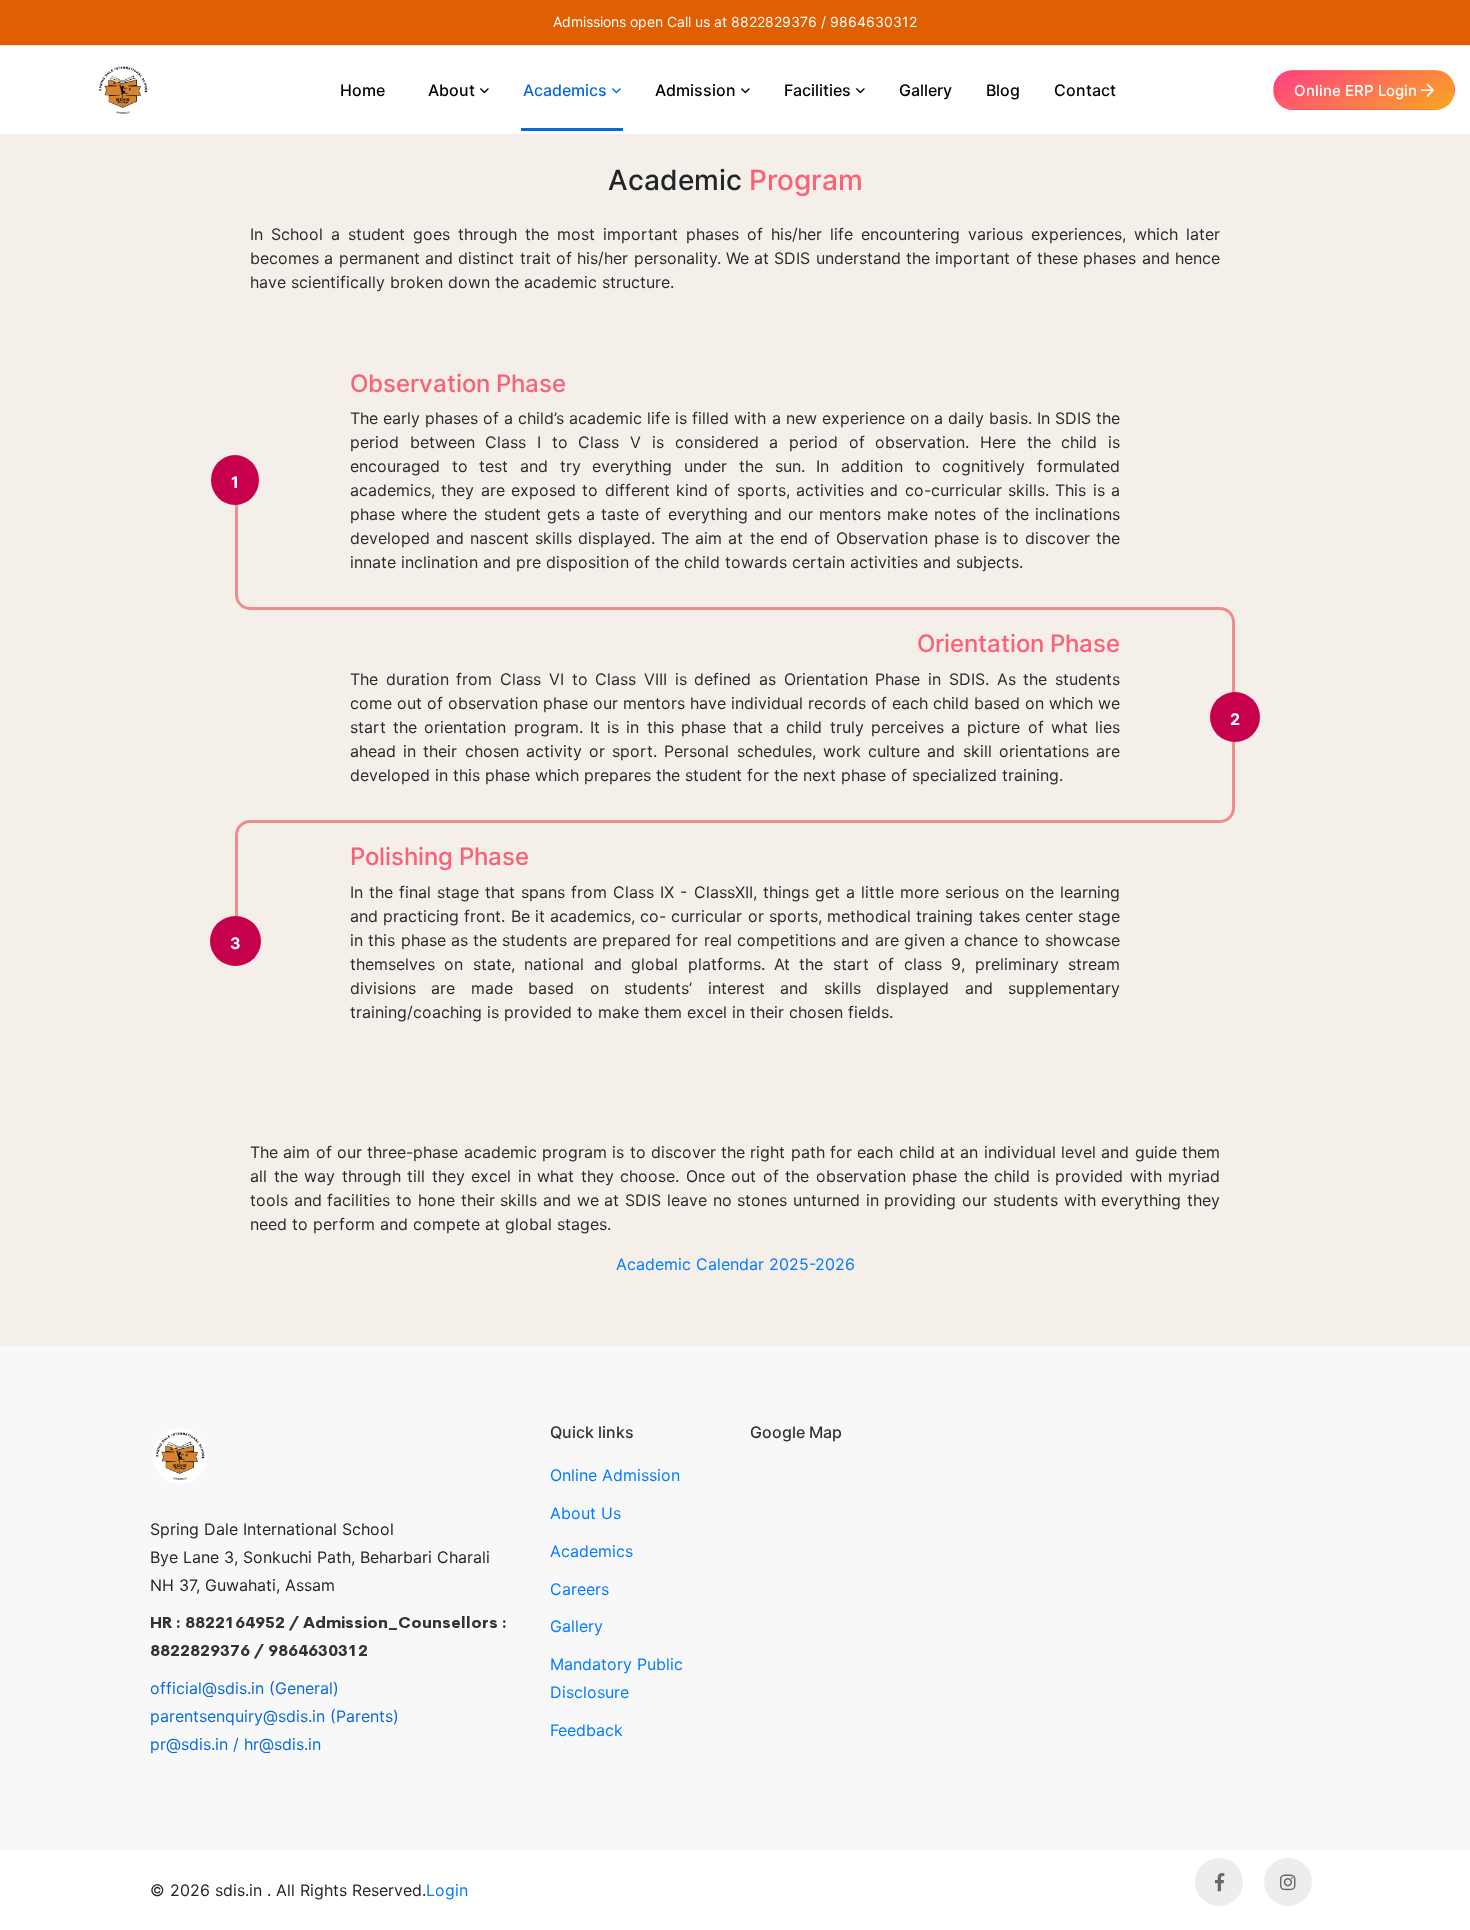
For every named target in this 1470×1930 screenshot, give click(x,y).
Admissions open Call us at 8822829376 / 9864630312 (735, 21)
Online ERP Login (1357, 90)
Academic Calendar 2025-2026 (735, 1264)
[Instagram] (1288, 1882)
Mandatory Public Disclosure (616, 1678)
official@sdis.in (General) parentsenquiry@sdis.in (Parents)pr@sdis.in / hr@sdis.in (274, 1716)
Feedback (586, 1730)
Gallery (576, 1626)
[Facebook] (1219, 1882)
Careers (579, 1589)
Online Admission (615, 1475)
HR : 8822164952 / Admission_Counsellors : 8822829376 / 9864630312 (328, 1636)
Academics (591, 1551)
